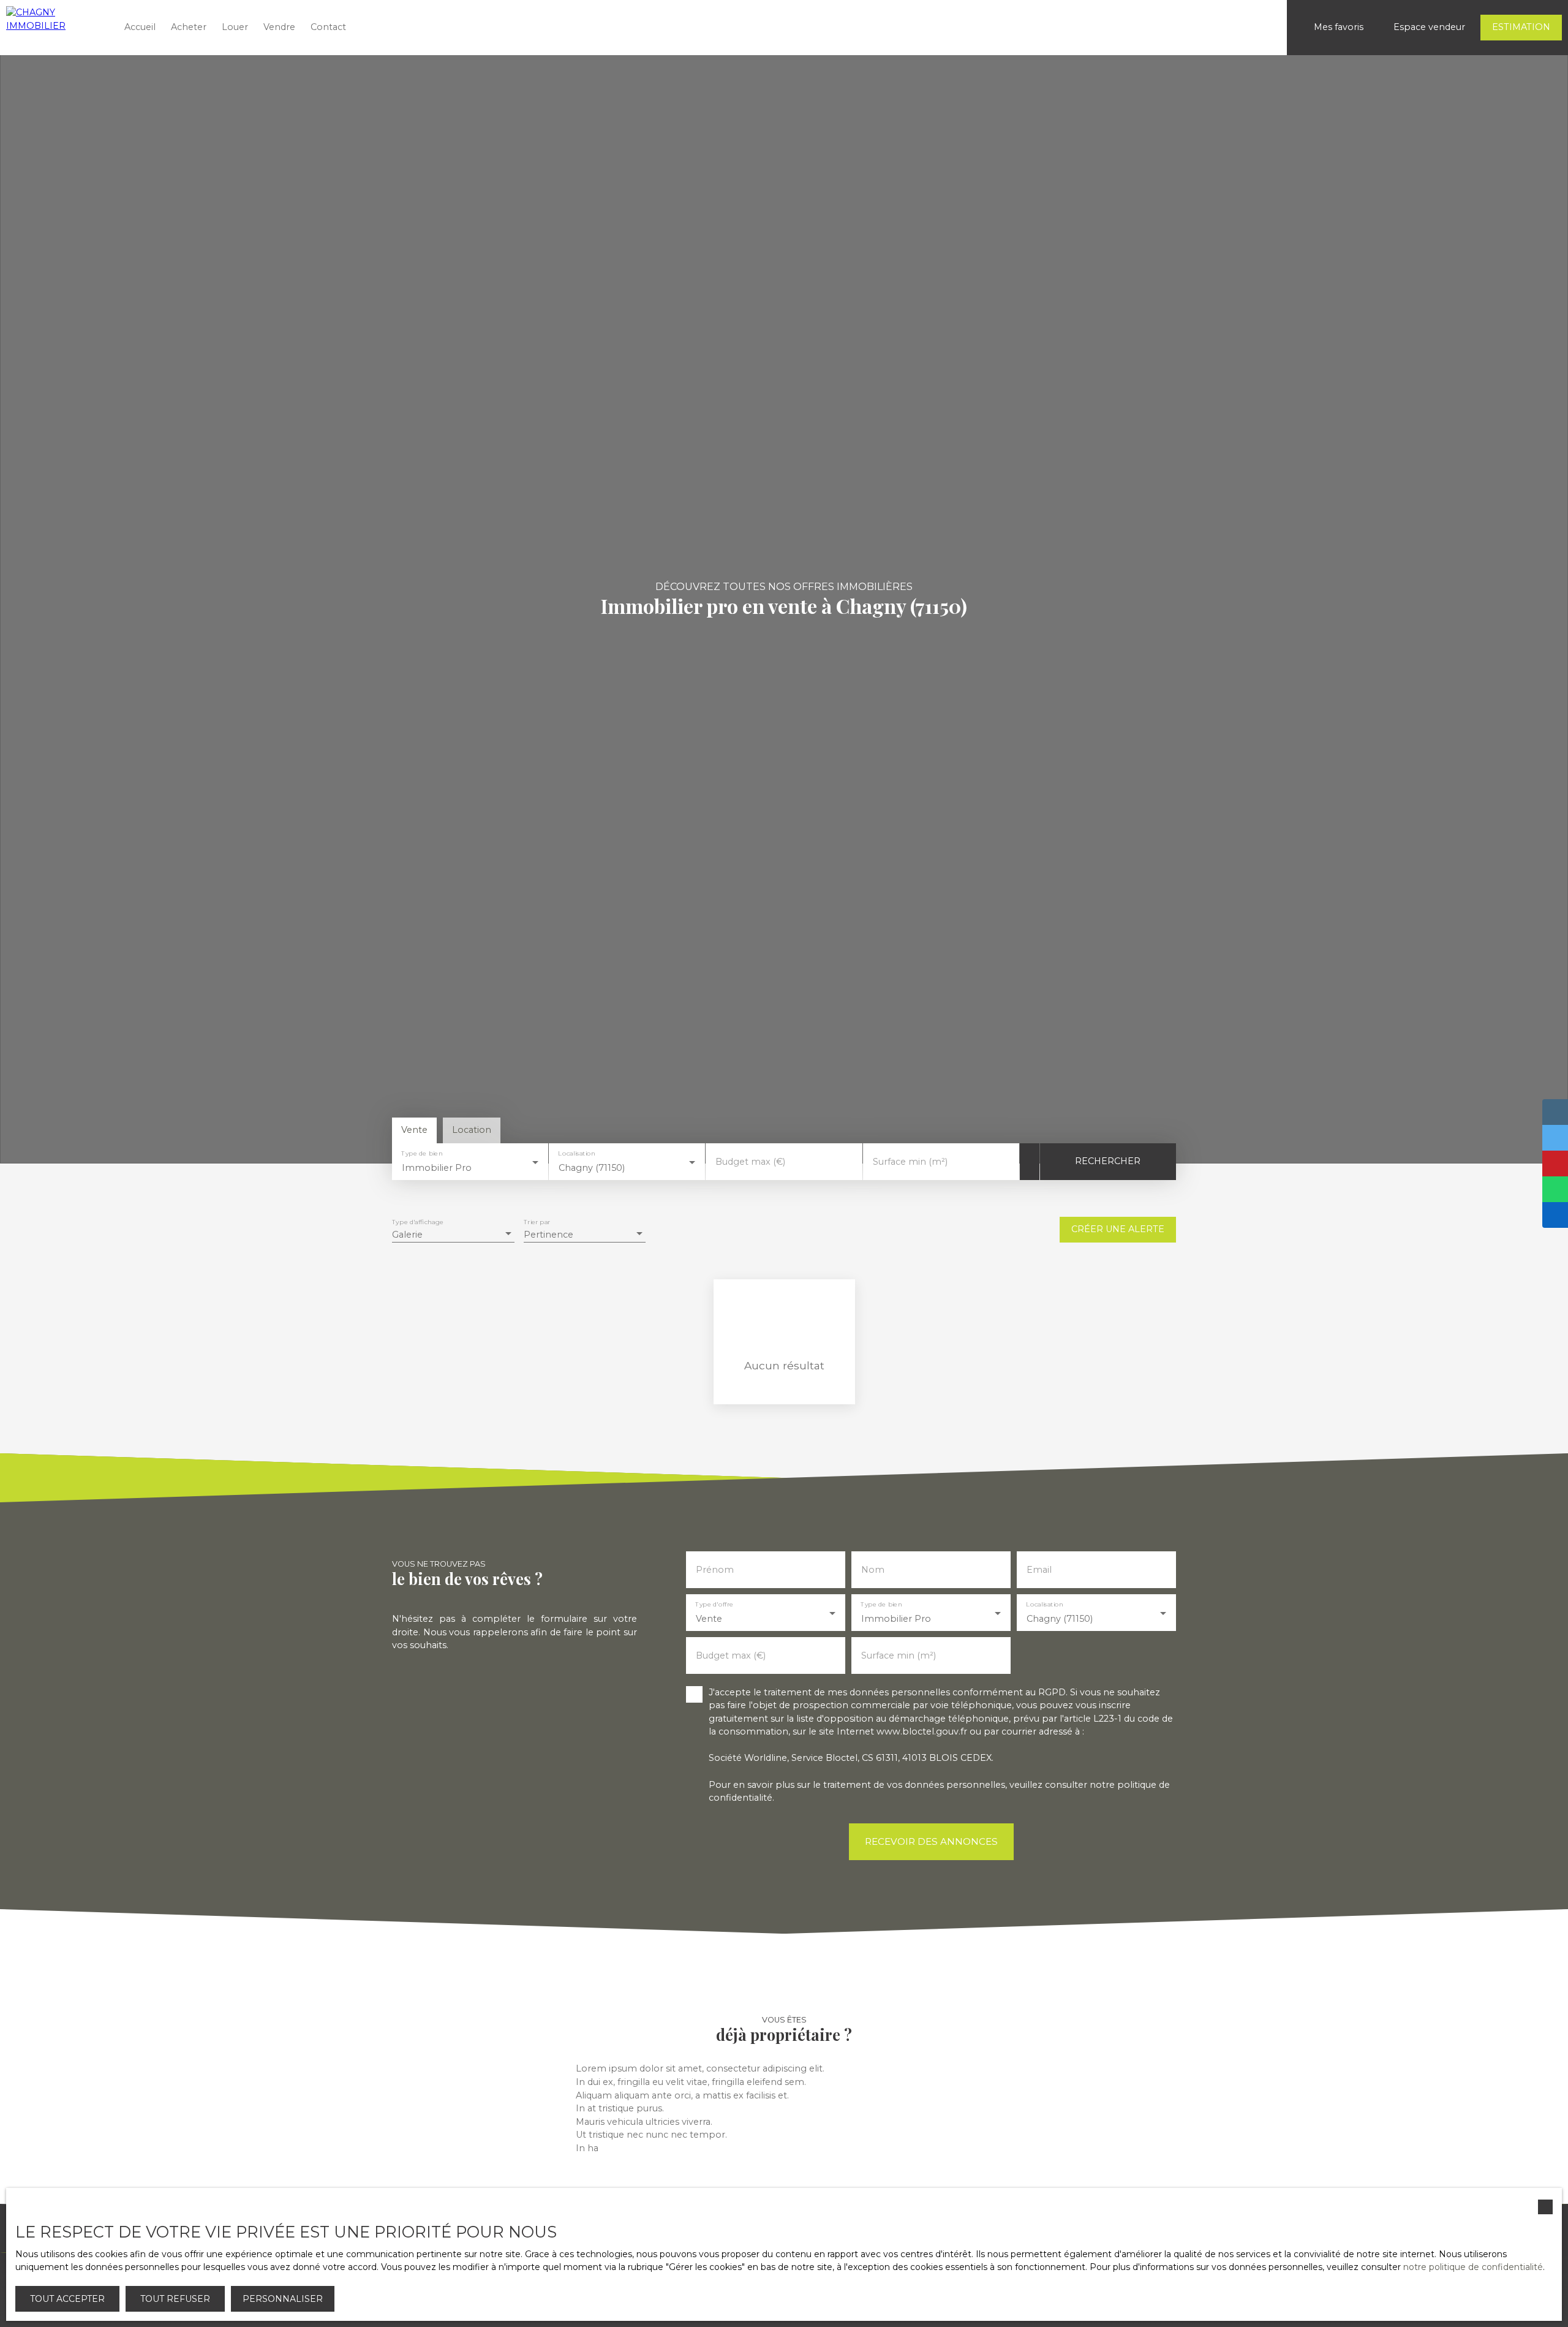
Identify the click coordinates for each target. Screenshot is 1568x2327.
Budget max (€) (750, 1162)
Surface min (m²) (910, 1162)
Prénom (715, 1570)
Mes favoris (1339, 27)
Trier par (537, 1222)
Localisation (577, 1153)
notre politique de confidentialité (1473, 2267)
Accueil (140, 27)
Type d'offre (714, 1604)
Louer (235, 27)
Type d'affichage (418, 1222)
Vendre (279, 27)
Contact (328, 27)
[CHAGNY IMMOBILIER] (55, 28)
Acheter (189, 27)
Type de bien (422, 1153)
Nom (873, 1570)
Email (1039, 1570)
